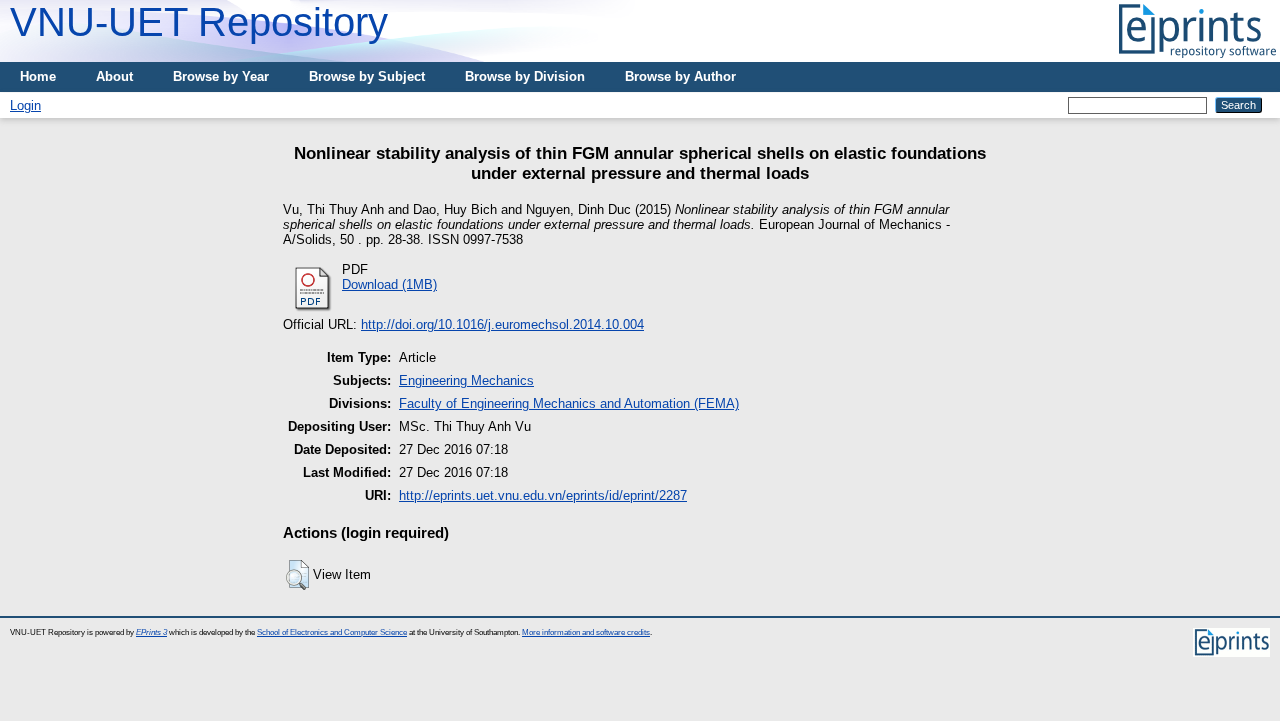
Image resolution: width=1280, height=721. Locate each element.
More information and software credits (586, 632)
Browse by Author (680, 76)
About (114, 76)
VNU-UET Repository (199, 22)
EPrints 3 (151, 632)
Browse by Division (525, 76)
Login (25, 105)
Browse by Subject (367, 76)
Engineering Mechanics (466, 380)
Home (38, 76)
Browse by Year (221, 76)
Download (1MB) (389, 284)
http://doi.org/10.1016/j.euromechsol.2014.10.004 (502, 324)
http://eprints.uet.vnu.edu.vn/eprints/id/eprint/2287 (543, 495)
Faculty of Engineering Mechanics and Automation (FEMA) (569, 403)
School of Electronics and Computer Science (332, 632)
